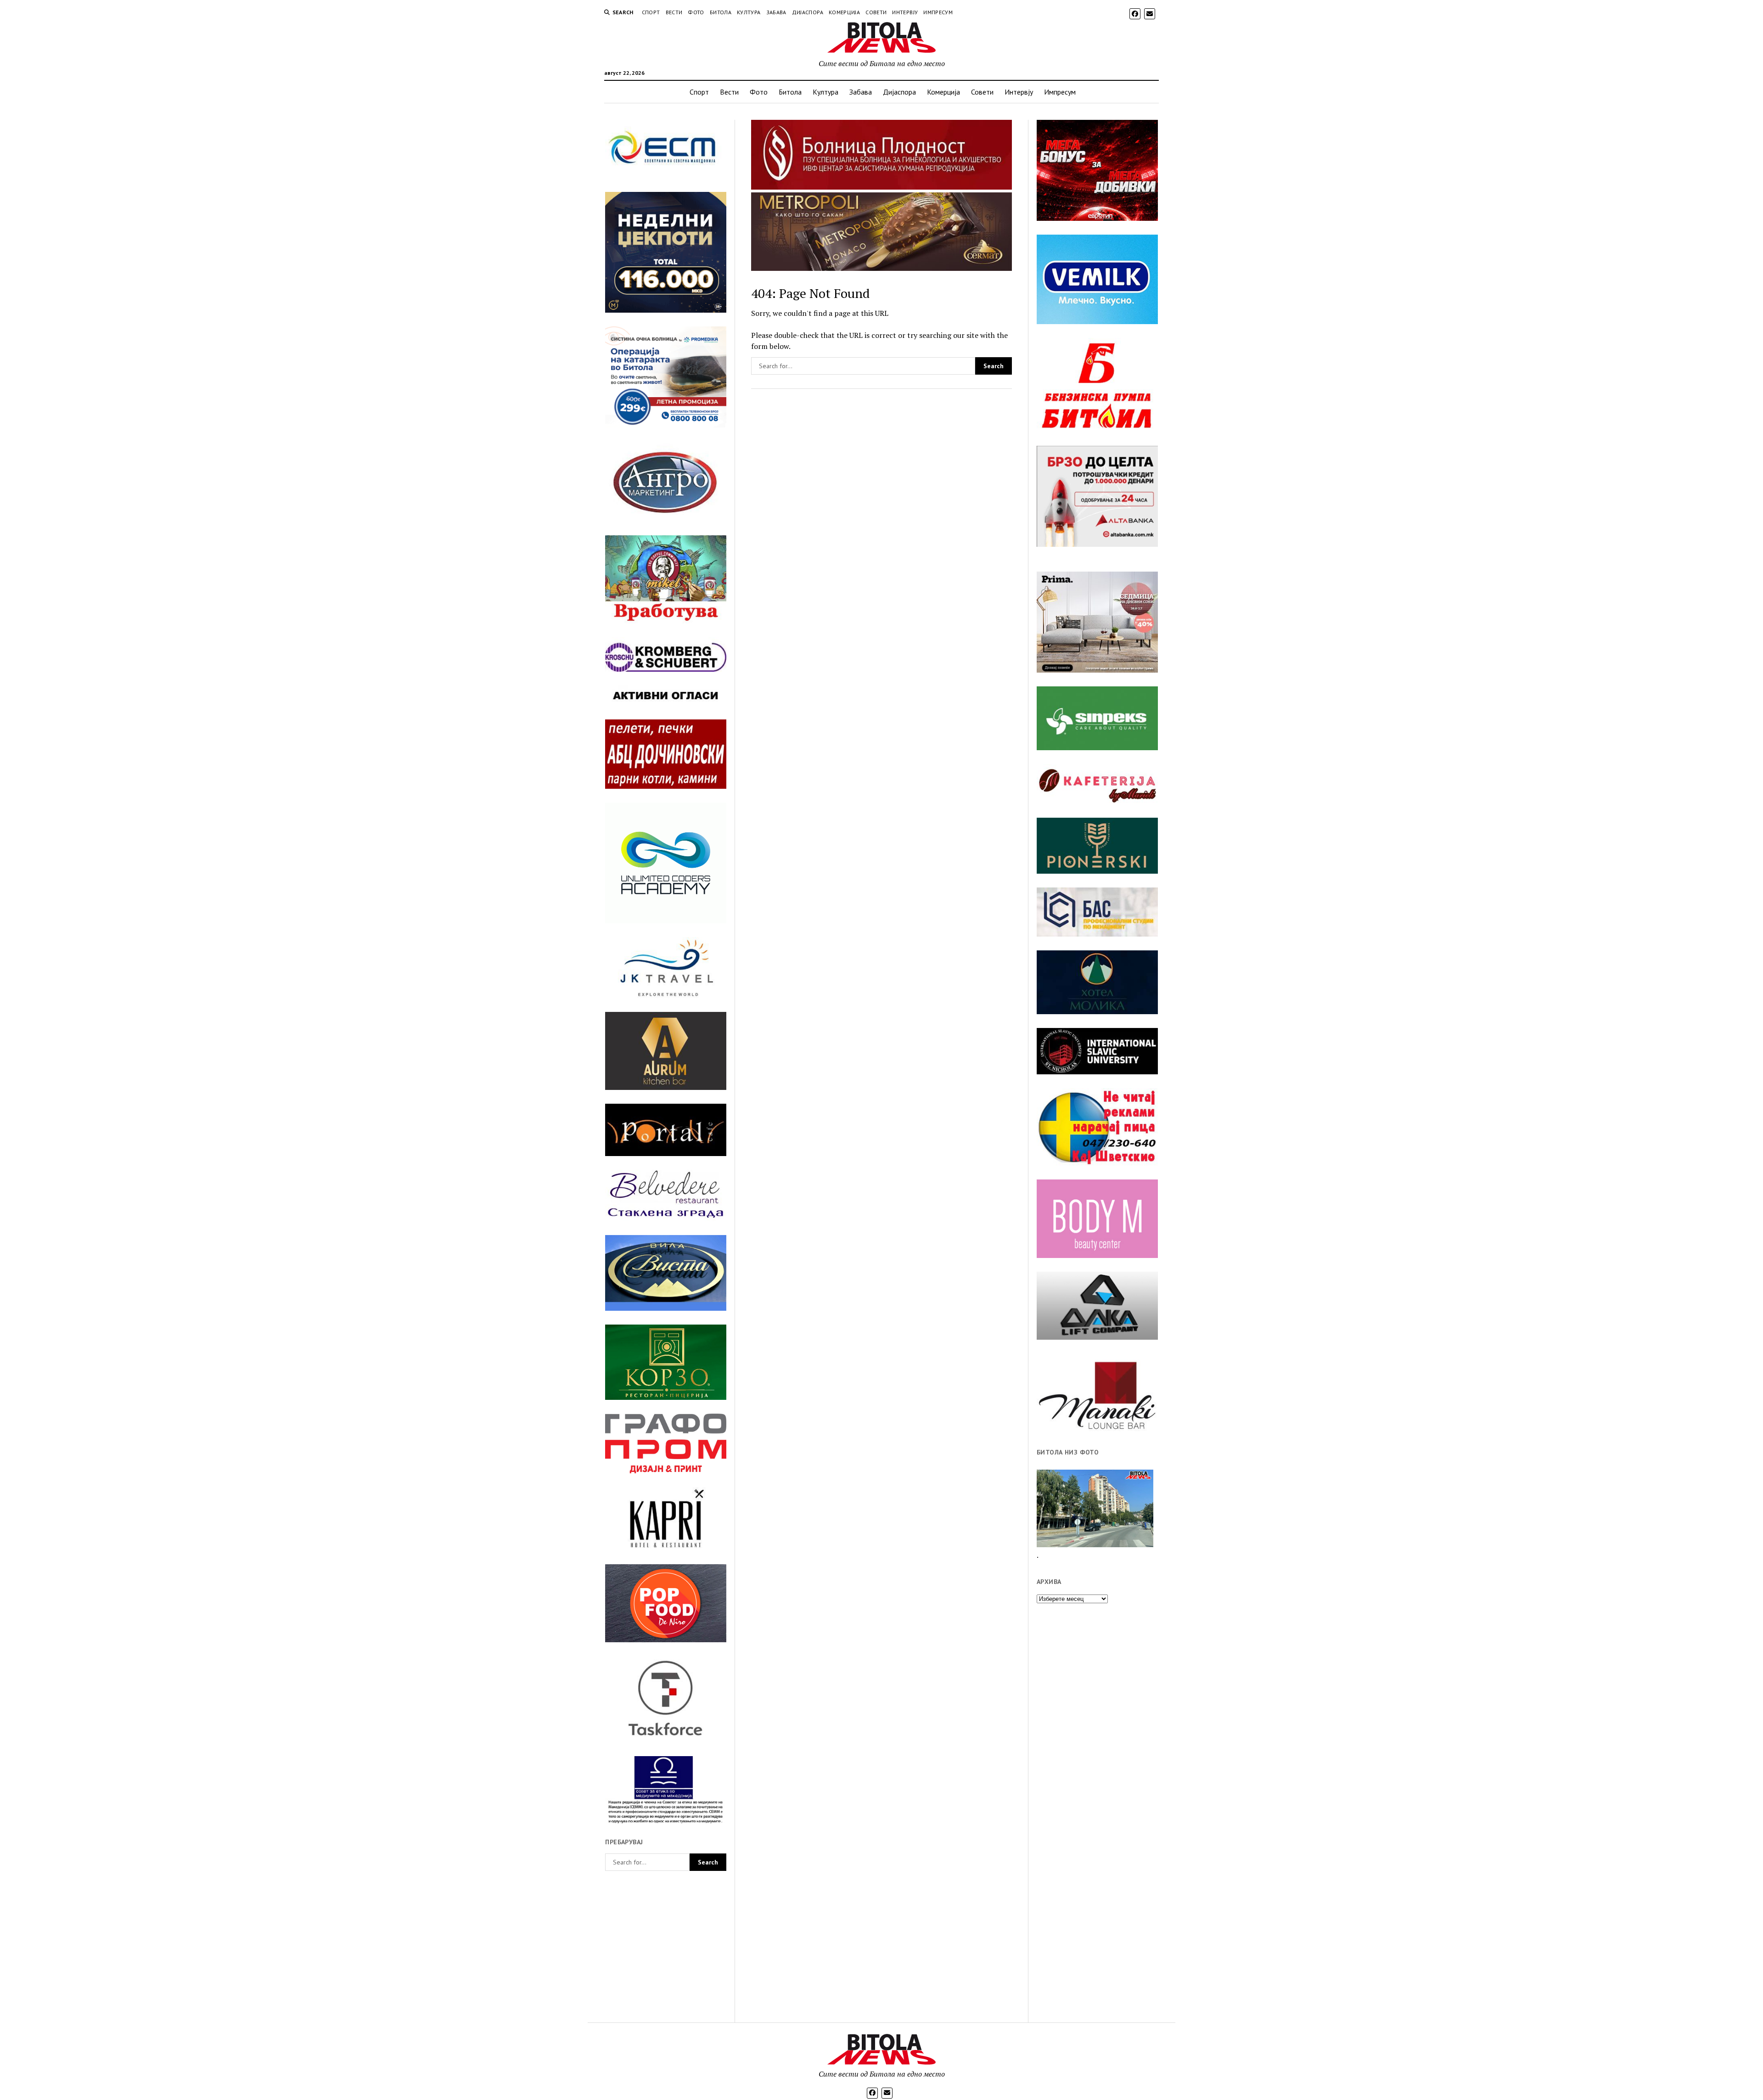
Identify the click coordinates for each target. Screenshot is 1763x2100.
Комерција (844, 12)
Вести (674, 12)
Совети (876, 12)
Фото (696, 12)
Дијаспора (808, 12)
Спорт (651, 12)
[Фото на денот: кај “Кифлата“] (1095, 1508)
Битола (721, 12)
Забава (776, 12)
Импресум (938, 12)
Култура (749, 12)
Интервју (905, 12)
